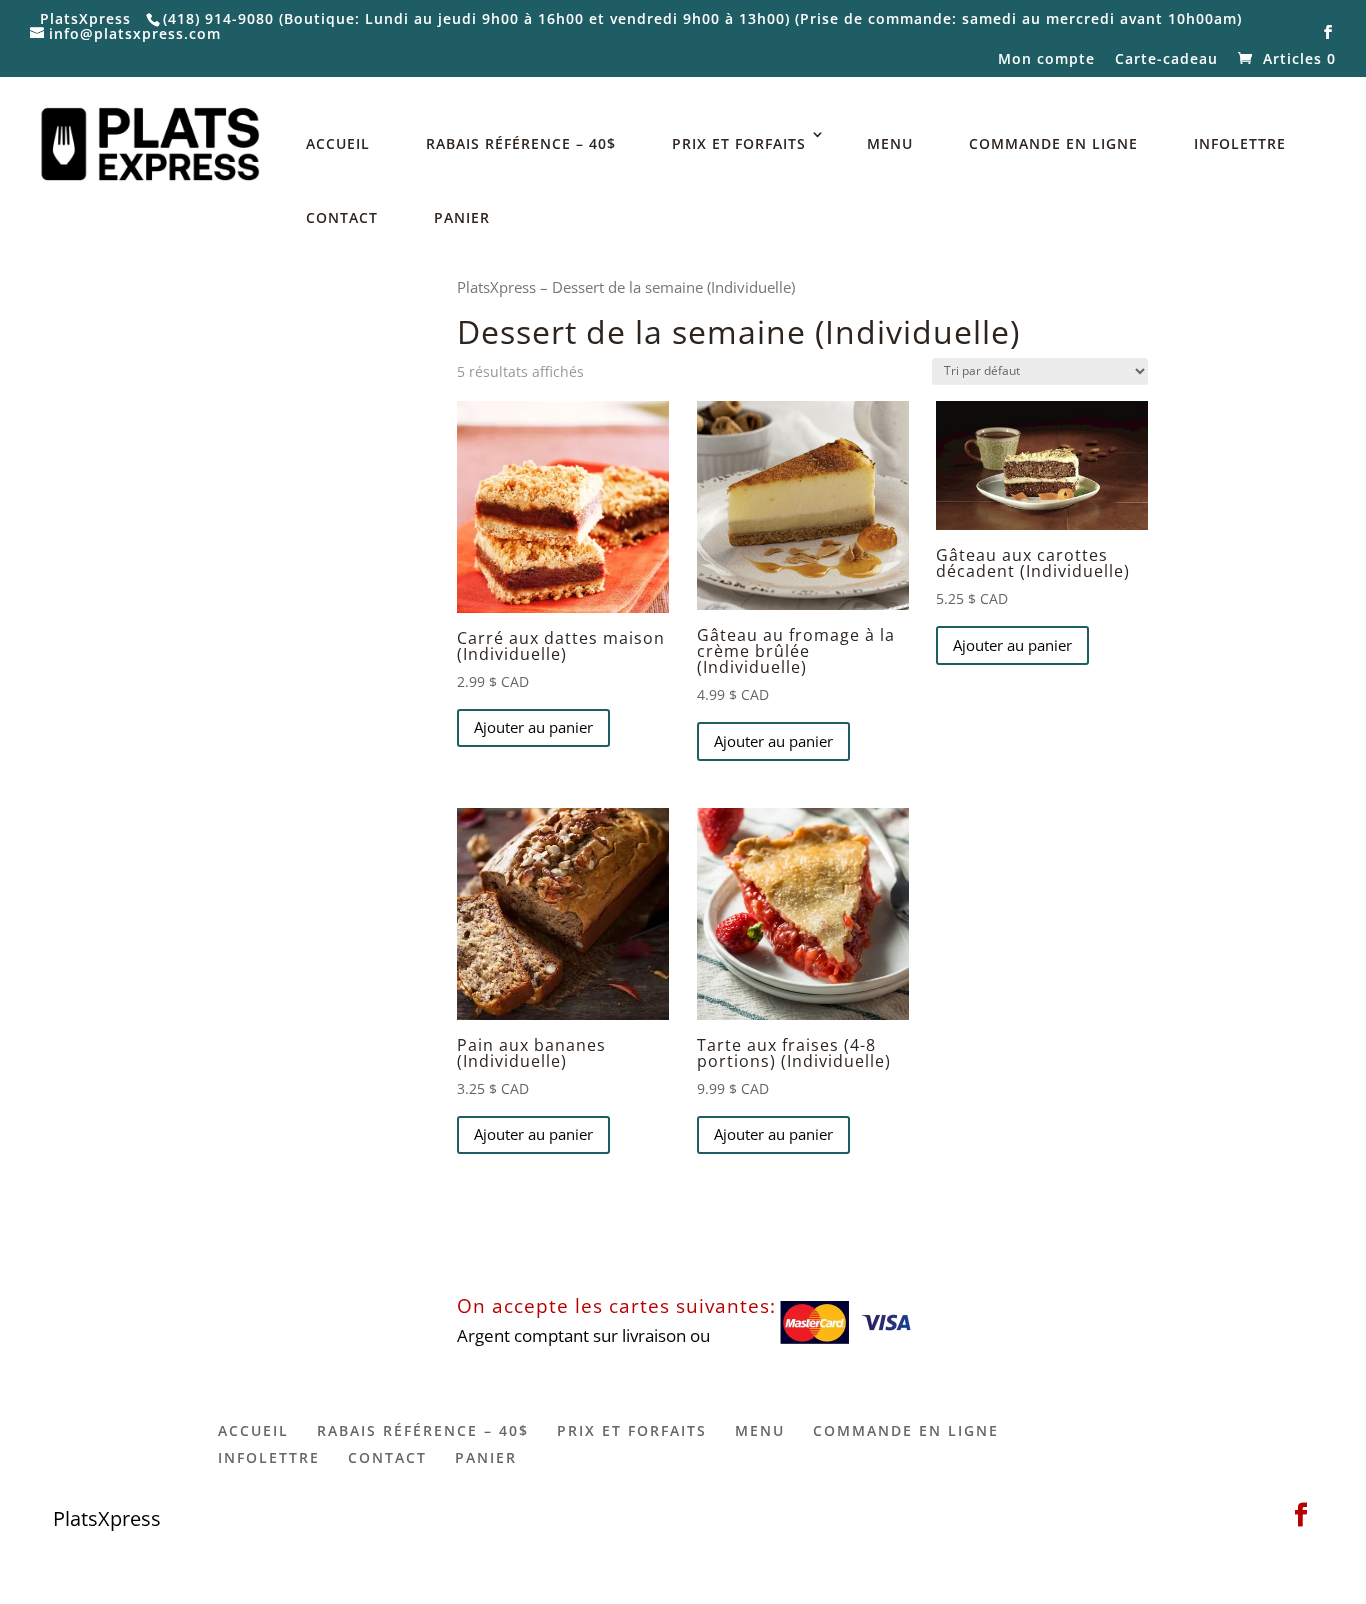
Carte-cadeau (1166, 60)
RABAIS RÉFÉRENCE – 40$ (521, 143)
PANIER (462, 217)
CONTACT (342, 217)
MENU (890, 143)
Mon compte (1046, 60)
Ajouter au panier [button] (533, 727)
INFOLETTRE (1240, 143)
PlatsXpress (496, 287)
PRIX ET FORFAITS (739, 143)
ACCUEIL (338, 143)
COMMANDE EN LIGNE (1053, 143)
